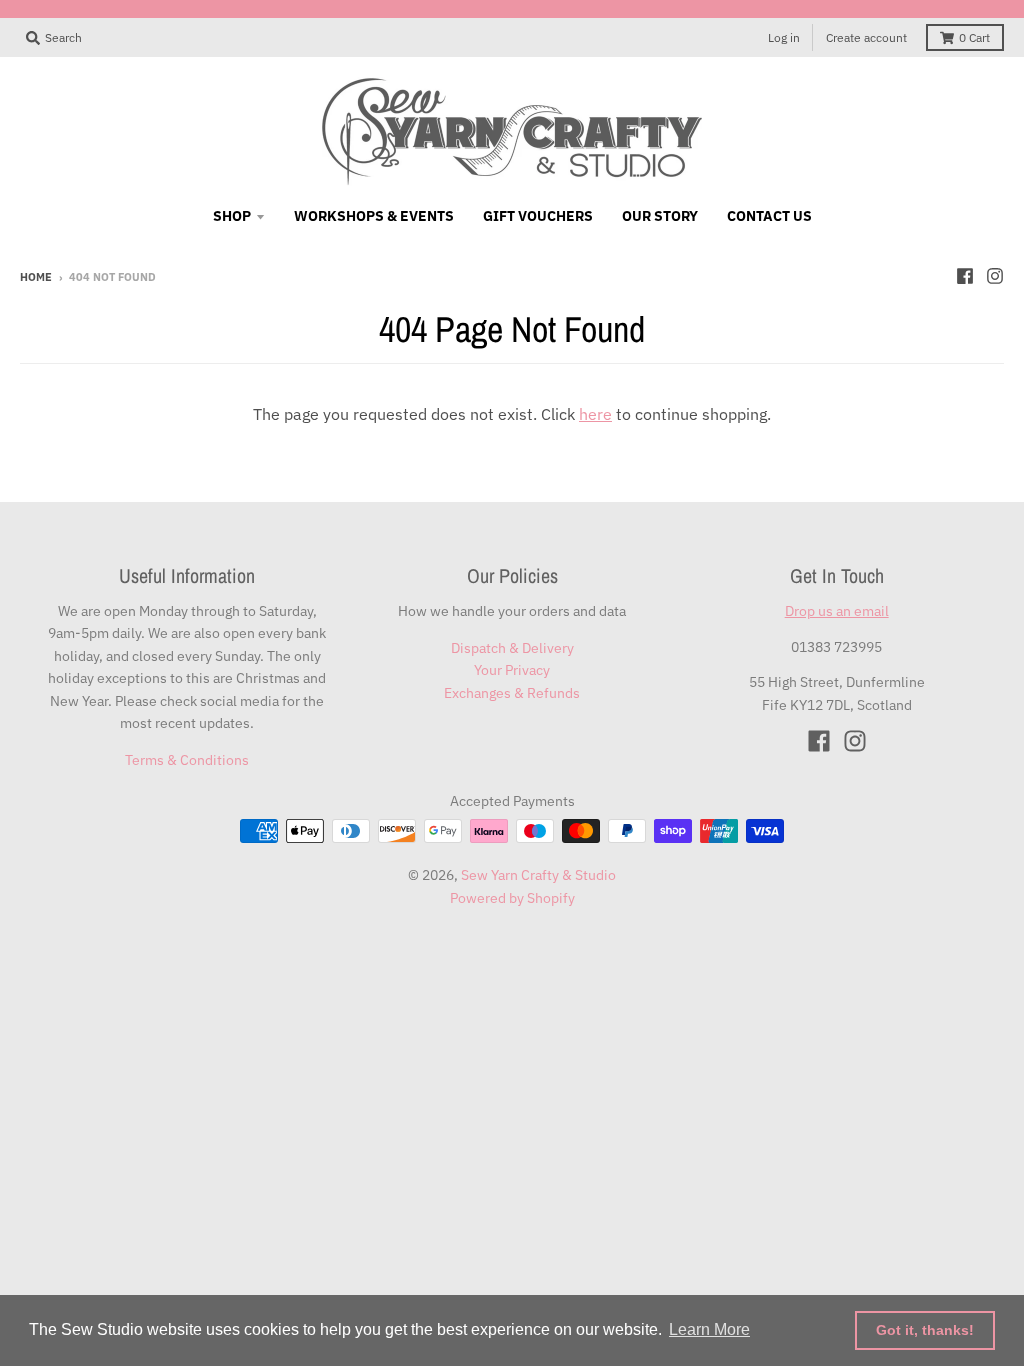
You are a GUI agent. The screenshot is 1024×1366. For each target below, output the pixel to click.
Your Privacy (512, 670)
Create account (866, 37)
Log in (784, 37)
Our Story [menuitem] (660, 216)
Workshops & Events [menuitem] (374, 216)
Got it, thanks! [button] (925, 1330)
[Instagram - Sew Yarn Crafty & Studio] (995, 276)
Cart (974, 37)
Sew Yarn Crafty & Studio (538, 875)
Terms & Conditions (187, 760)
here (595, 414)
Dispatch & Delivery (512, 648)
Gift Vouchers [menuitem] (538, 216)
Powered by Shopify (512, 898)
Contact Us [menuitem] (769, 216)
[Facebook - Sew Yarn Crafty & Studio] (965, 276)
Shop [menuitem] (232, 216)
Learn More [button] (709, 1329)
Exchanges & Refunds (512, 693)
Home (36, 277)
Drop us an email (837, 611)
